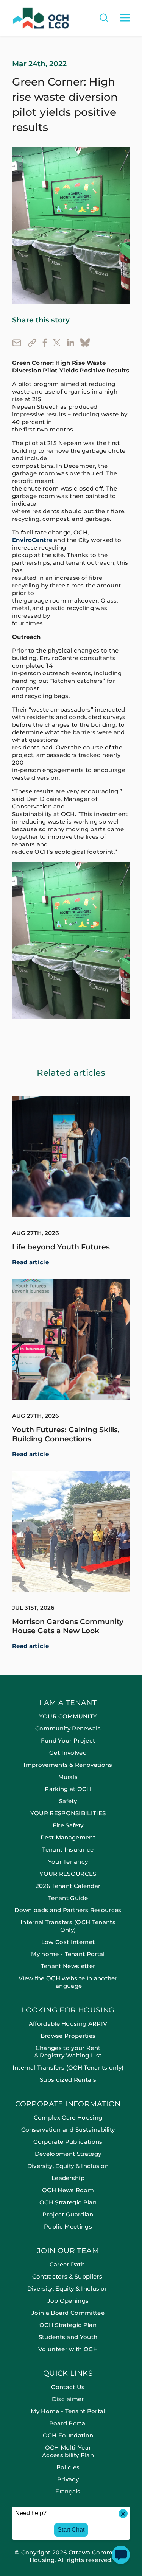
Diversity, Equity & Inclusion (68, 2166)
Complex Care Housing (68, 2117)
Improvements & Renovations (68, 1765)
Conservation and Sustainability (68, 2130)
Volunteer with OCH (68, 2349)
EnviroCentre (32, 540)
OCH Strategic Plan (68, 2202)
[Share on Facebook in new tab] (45, 343)
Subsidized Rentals (68, 2080)
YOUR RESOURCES (68, 1874)
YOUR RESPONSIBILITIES (68, 1813)
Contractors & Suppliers (68, 2276)
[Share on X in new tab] (57, 342)
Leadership (68, 2178)
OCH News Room (68, 2190)
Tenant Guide (68, 1898)
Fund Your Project (68, 1740)
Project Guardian (68, 2214)
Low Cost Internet (68, 1942)
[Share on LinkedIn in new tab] (70, 342)
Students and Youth (68, 2337)
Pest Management (68, 1837)
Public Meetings (68, 2226)
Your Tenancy (68, 1862)
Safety (68, 1801)
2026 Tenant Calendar (68, 1886)
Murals (68, 1777)
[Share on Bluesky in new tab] (85, 343)
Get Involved (68, 1753)
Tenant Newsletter (68, 1966)
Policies (68, 2467)
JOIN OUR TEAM (68, 2251)
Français (68, 2491)
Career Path (68, 2264)
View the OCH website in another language (68, 1982)
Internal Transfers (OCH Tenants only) (68, 2067)
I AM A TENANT (68, 1703)
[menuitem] (71, 1853)
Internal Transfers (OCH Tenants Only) (68, 1926)
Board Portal (68, 2423)
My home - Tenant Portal (68, 1954)
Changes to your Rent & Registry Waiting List (68, 2052)
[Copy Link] (32, 343)
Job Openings (68, 2301)
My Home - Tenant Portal (68, 2411)
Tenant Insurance (68, 1849)
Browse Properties (68, 2036)
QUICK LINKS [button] (68, 2374)
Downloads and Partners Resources (68, 1910)
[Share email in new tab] (17, 342)
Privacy (68, 2479)
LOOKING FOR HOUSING (68, 2010)
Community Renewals (68, 1728)
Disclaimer (68, 2399)
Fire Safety (68, 1825)
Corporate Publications (68, 2142)
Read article (30, 1262)
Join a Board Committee (68, 2313)
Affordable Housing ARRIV (68, 2024)
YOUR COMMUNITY (68, 1716)
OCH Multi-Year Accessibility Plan (68, 2451)
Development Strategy (68, 2154)
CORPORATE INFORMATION (68, 2104)
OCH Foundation (68, 2435)
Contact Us (68, 2387)
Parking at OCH (68, 1789)
